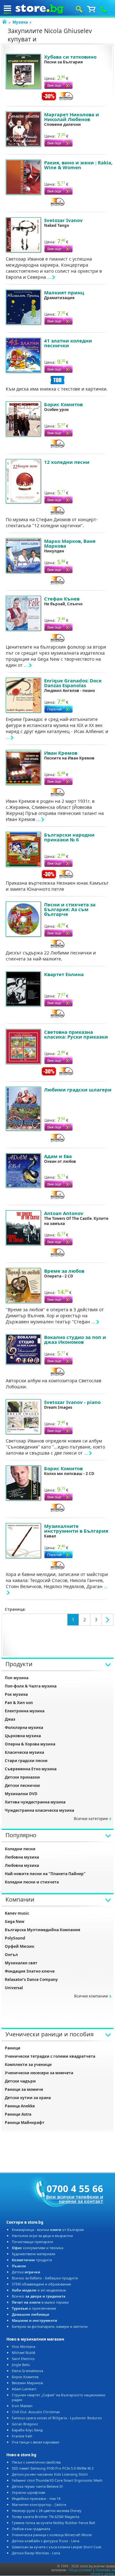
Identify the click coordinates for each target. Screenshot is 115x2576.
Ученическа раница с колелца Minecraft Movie (52, 2535)
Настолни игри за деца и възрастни (42, 2236)
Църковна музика (23, 1736)
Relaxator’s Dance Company (31, 1979)
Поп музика (17, 1678)
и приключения (34, 2308)
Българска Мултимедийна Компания (42, 1930)
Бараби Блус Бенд (27, 2430)
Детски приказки (22, 1777)
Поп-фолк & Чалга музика (31, 1686)
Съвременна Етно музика (31, 1769)
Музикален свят (21, 1963)
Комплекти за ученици (28, 2065)
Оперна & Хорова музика (30, 1744)
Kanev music (17, 1913)
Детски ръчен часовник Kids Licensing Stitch (50, 2474)
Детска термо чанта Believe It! (37, 2486)
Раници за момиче (24, 2089)
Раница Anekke (20, 2106)
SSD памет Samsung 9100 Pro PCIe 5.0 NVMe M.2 (53, 2468)
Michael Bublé (23, 2353)
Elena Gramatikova (27, 2371)
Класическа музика (24, 1752)
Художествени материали (34, 2254)
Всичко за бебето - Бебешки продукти (45, 2278)
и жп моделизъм (39, 2290)
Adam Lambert (24, 2389)
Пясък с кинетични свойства (36, 2462)
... (49, 277)
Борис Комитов (25, 2377)
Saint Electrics (23, 2359)
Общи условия (80, 2570)
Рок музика (16, 1694)
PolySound (15, 1938)
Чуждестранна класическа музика (39, 1810)
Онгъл (11, 1955)
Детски (26, 2272)
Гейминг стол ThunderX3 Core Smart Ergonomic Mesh (57, 2480)
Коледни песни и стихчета (32, 1882)
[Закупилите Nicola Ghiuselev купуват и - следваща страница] (108, 1620)
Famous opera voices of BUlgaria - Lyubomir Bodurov (57, 2418)
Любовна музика (22, 1857)
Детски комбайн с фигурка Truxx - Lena (46, 2541)
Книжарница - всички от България (48, 2230)
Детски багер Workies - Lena (36, 2553)
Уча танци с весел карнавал (35, 2442)
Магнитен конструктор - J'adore (39, 2504)
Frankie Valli (22, 2436)
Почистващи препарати (32, 2242)
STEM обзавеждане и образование (41, 2284)
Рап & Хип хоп (19, 1703)
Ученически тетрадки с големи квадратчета (50, 2056)
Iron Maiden (22, 2406)
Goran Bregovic (25, 2424)
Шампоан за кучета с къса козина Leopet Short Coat (57, 2547)
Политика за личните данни (103, 2572)
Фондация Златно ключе (30, 1971)
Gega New (15, 1921)
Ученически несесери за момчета (39, 2073)
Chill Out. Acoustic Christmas (36, 2412)
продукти (32, 2260)
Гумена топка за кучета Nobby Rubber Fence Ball (54, 2523)
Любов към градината (31, 2529)
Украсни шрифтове (28, 2492)
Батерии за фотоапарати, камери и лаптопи (50, 2326)
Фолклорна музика (24, 1727)
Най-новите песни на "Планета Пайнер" (45, 1874)
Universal (14, 1988)
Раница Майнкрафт (25, 2123)
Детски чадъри (20, 2081)
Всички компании (91, 1996)
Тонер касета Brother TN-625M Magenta (46, 2517)
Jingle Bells (21, 2365)
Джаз (10, 1719)
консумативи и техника (38, 2248)
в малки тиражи (40, 2302)
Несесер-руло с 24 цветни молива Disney (47, 2511)
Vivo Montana (23, 2346)
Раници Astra (18, 2114)
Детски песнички (22, 1785)
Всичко (39, 2296)
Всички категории (91, 1819)
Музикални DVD (21, 1794)
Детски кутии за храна (28, 2098)
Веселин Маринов (27, 2383)
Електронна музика (25, 1711)
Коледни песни (20, 1849)
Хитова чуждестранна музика (35, 1802)
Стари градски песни (26, 1761)
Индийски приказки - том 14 (36, 2498)
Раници (13, 2048)
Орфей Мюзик (19, 1946)
